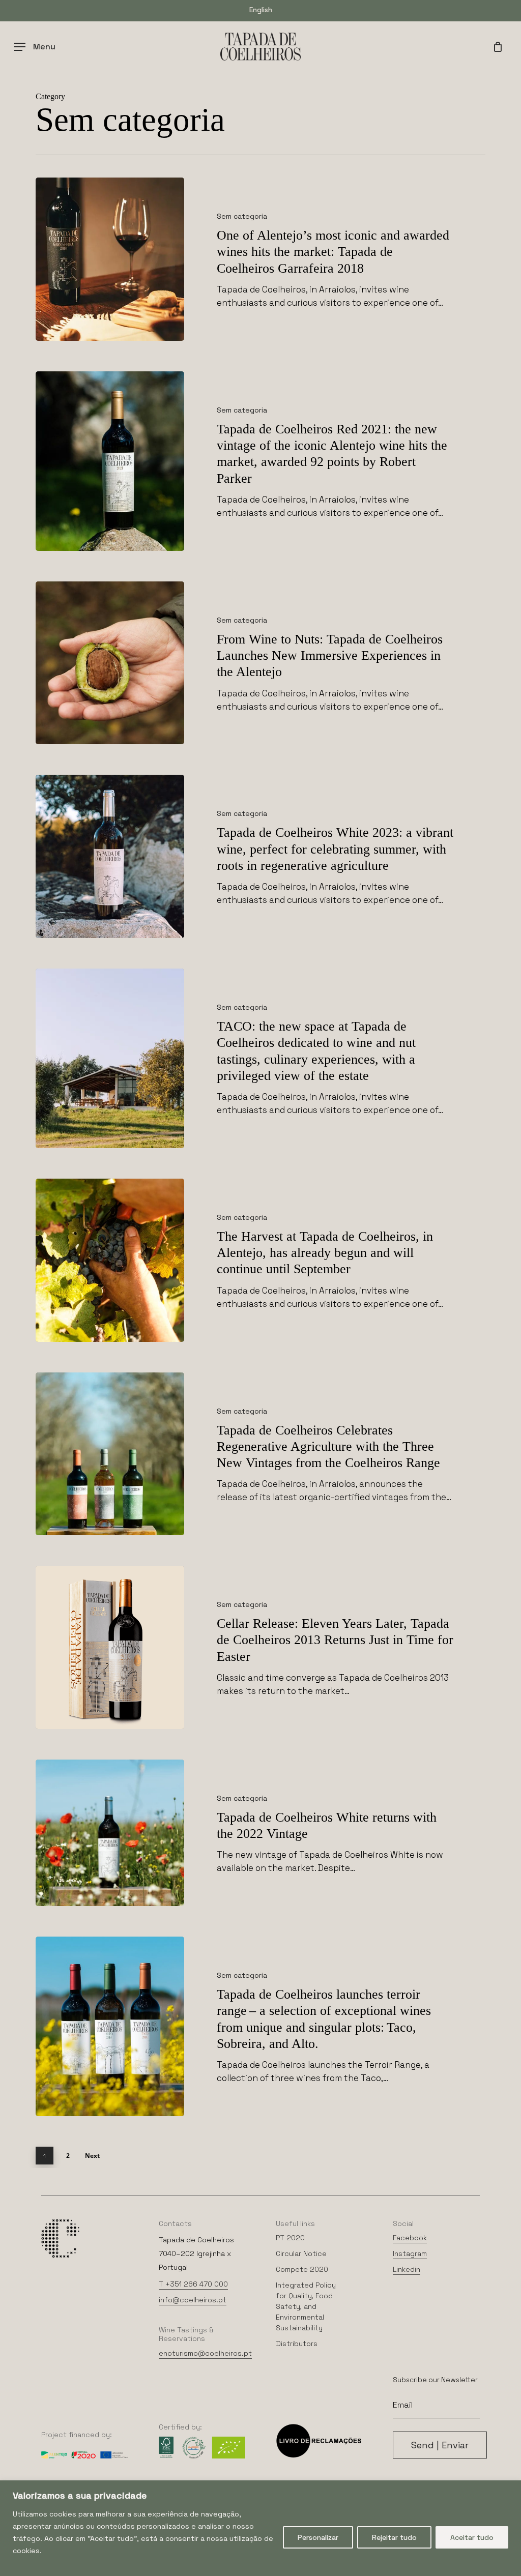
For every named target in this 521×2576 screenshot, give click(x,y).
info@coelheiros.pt (193, 2300)
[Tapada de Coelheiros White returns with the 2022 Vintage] (110, 1833)
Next (92, 2156)
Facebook (410, 2238)
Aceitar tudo (472, 2537)
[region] (260, 2528)
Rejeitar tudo (394, 2537)
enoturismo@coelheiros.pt (205, 2353)
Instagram (410, 2253)
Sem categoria (242, 216)
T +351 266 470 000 (193, 2284)
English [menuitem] (261, 10)
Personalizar (318, 2537)
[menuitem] (261, 9)
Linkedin (407, 2269)
